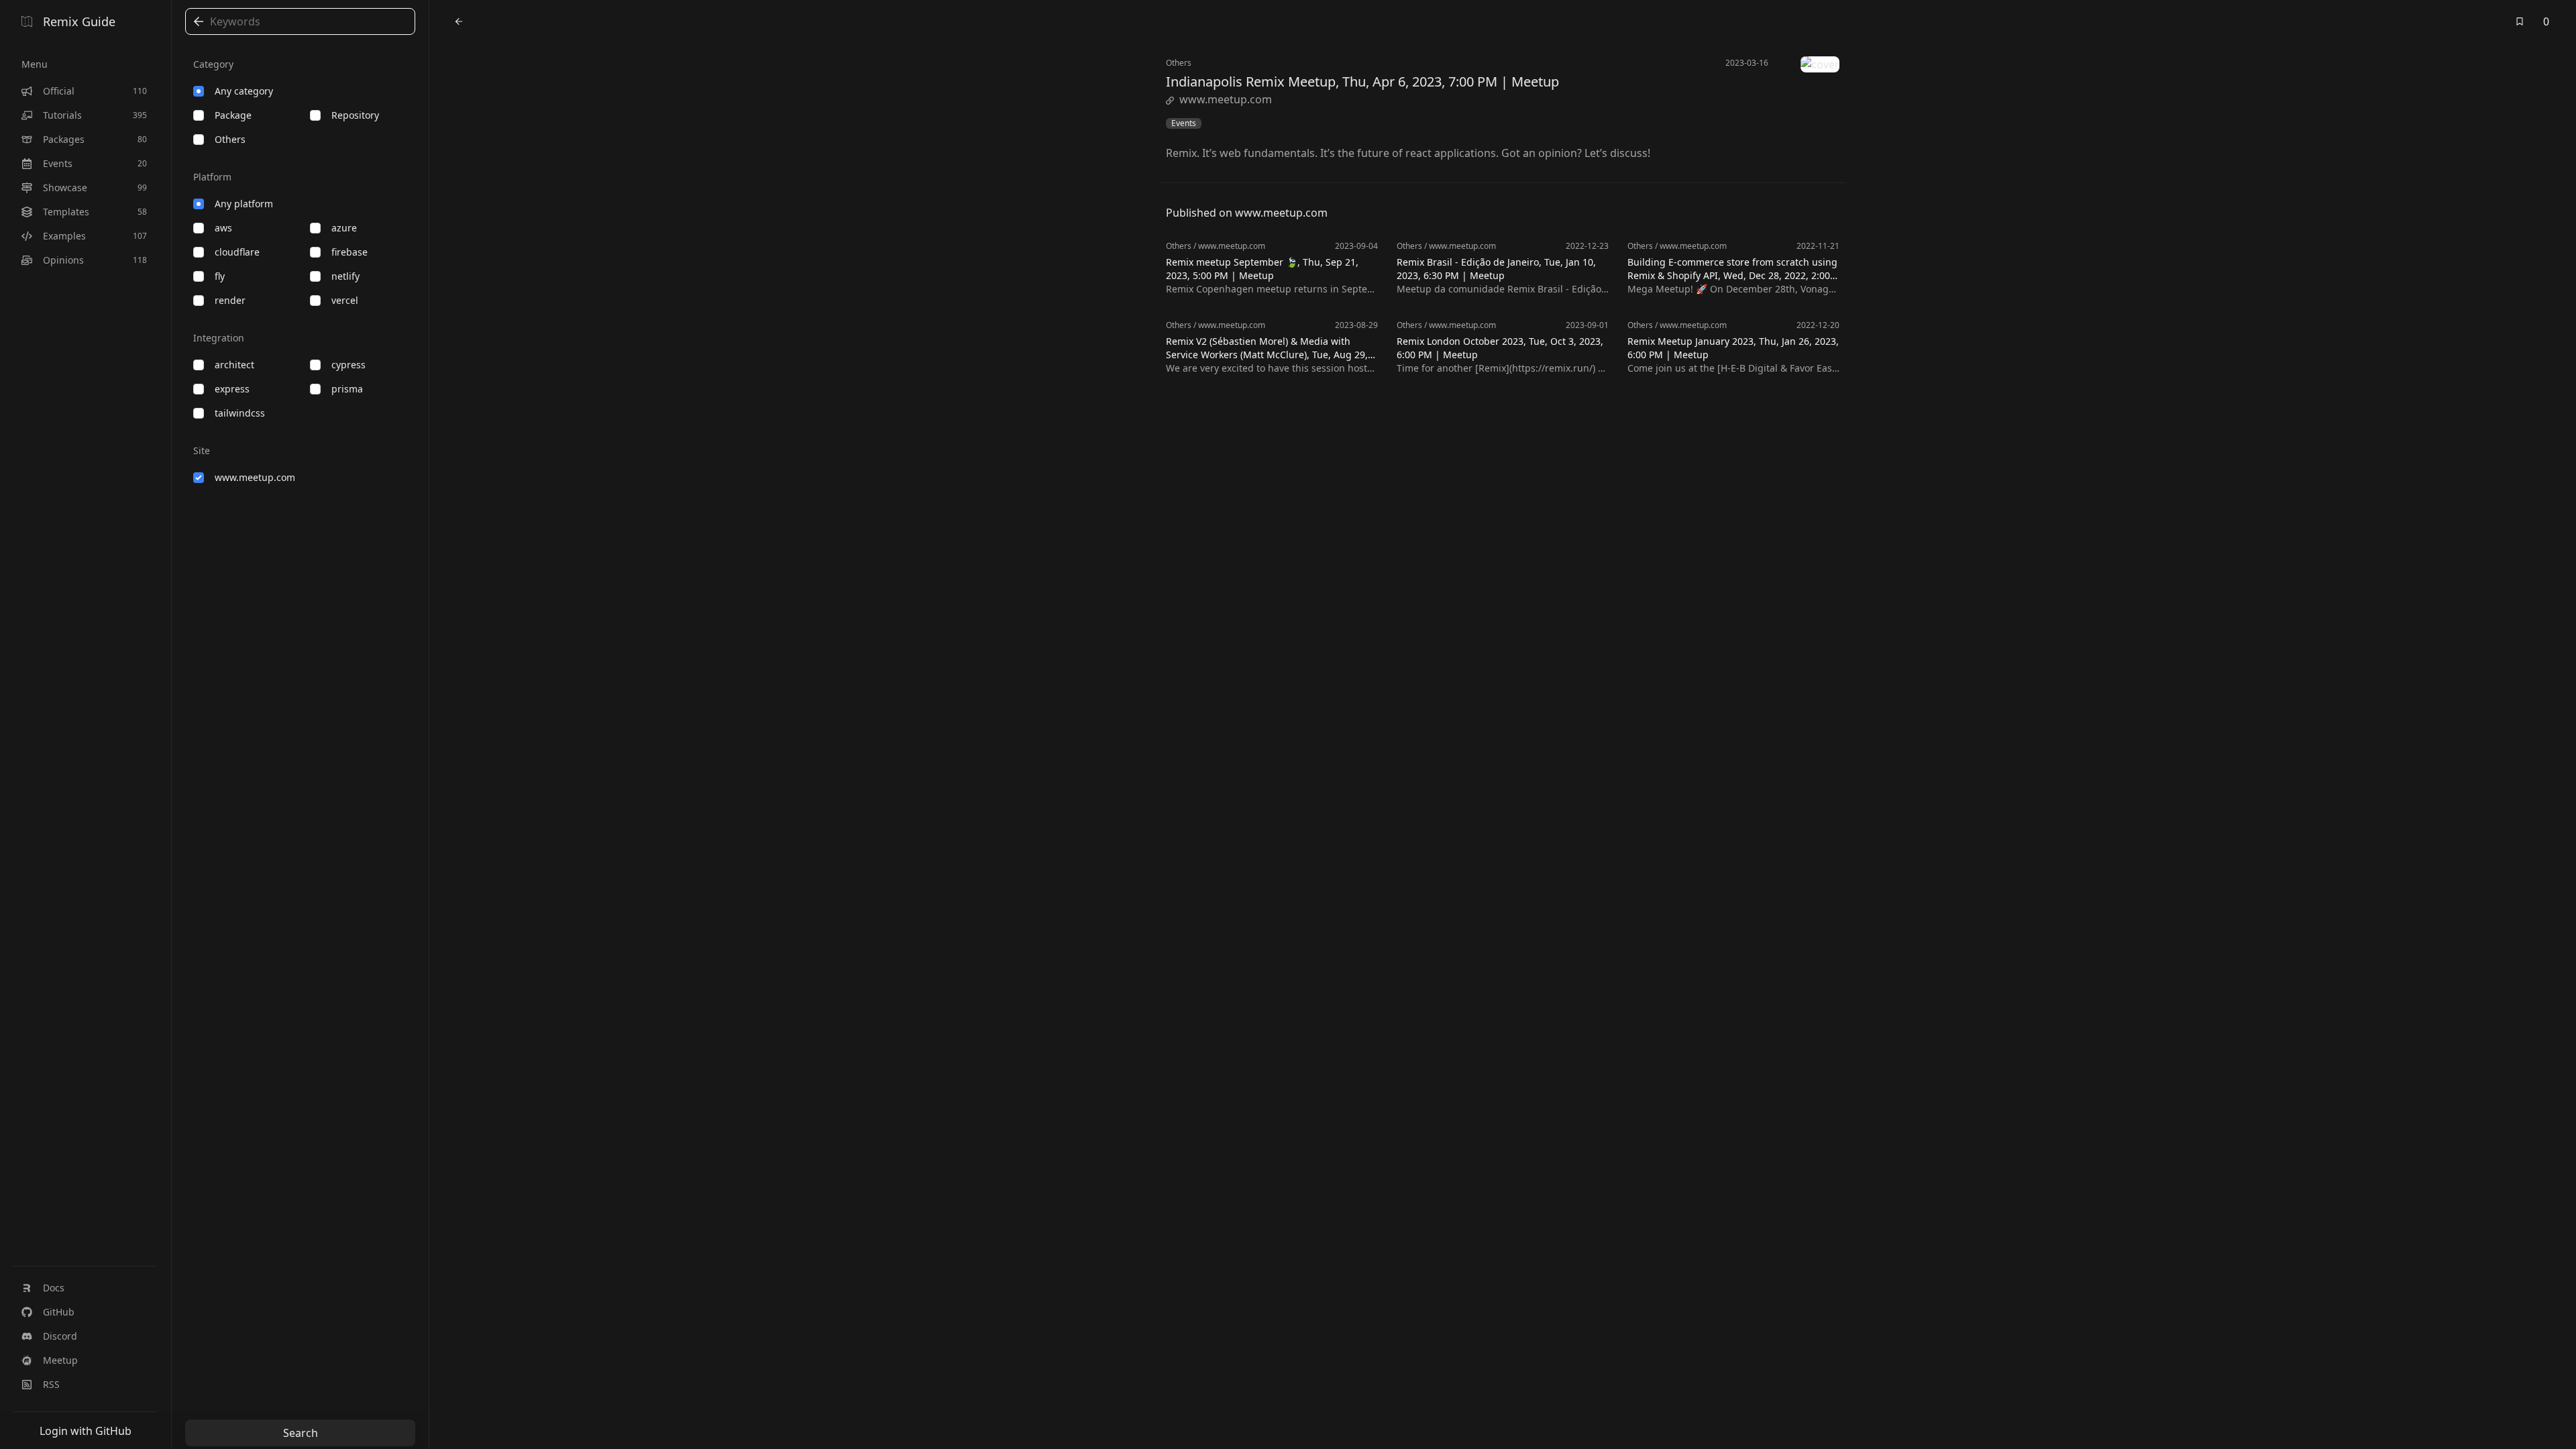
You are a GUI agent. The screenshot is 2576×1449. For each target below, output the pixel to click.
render (230, 300)
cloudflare (237, 252)
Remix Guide (79, 21)
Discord (60, 1336)
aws (223, 228)
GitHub (59, 1312)
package (233, 115)
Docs (54, 1288)
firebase (350, 252)
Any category (244, 91)
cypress (348, 365)
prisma (347, 389)
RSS (51, 1384)
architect (234, 365)
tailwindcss (240, 413)
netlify (345, 276)
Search (301, 1433)
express (232, 389)
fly (220, 276)
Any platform (244, 204)
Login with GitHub (86, 1431)
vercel (345, 300)
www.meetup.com (255, 477)
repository (355, 115)
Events (1184, 123)
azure (344, 228)
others (230, 139)
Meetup (60, 1360)
